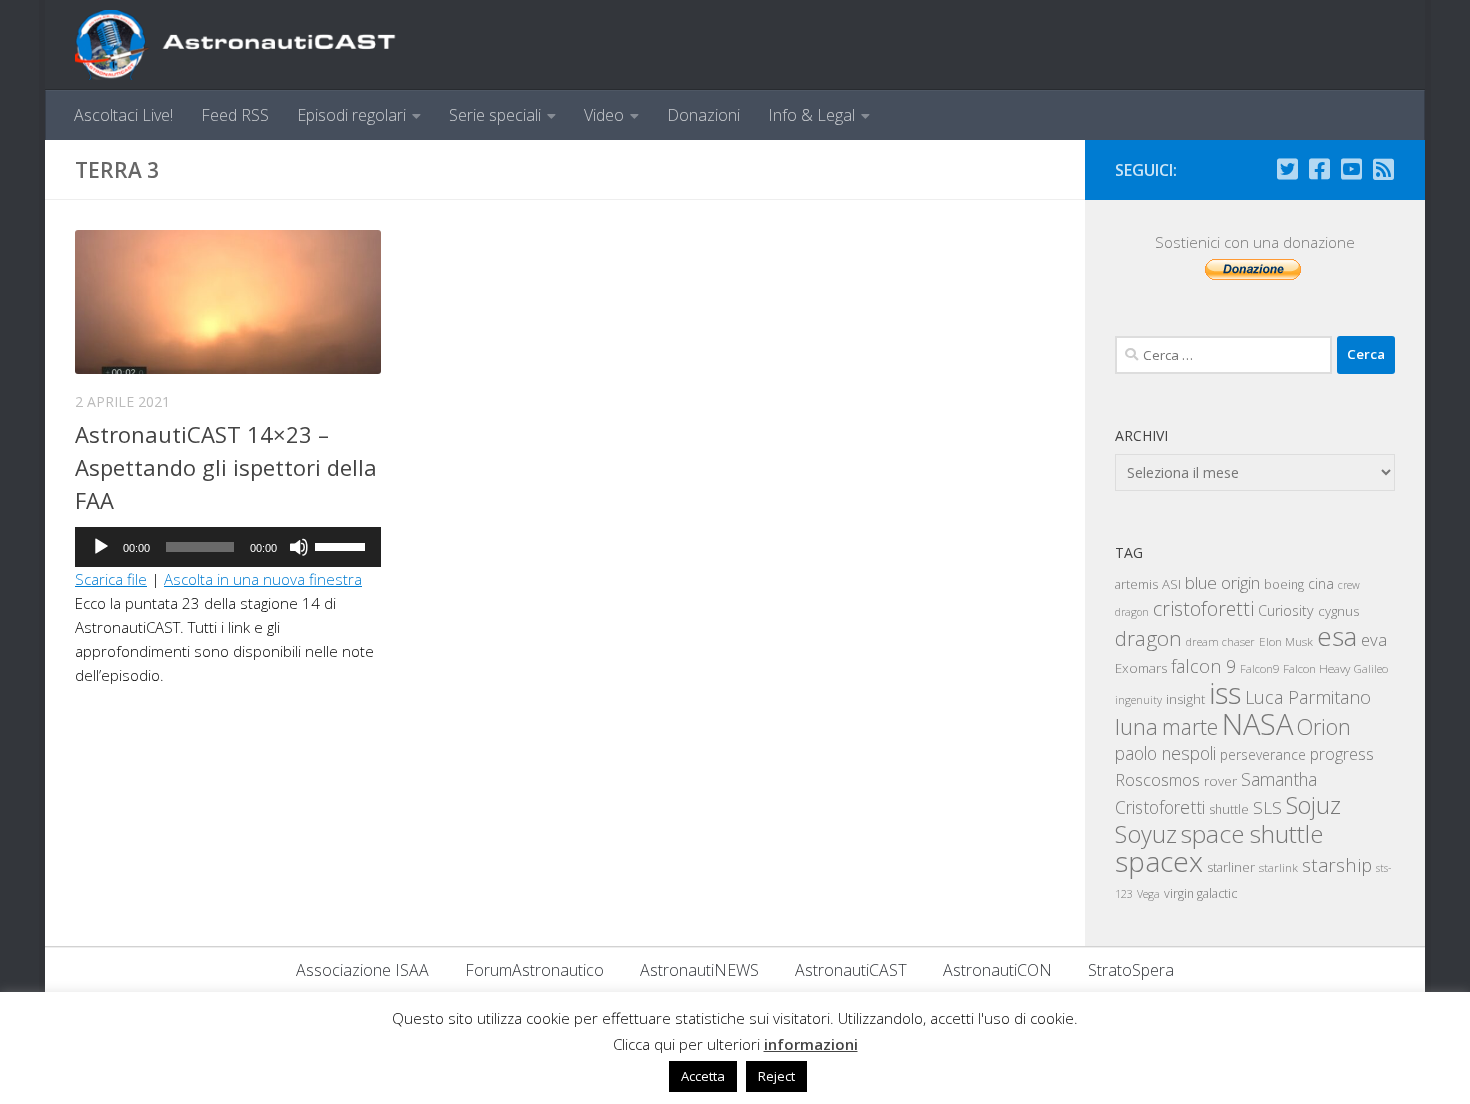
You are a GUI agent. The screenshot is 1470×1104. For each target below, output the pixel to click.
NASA (1257, 724)
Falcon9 (1259, 668)
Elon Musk (1286, 641)
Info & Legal (811, 115)
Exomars (1141, 668)
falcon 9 (1203, 666)
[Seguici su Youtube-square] (1351, 169)
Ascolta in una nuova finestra (263, 579)
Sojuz (1313, 805)
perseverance (1263, 754)
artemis (1136, 584)
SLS (1267, 807)
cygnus (1338, 611)
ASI (1171, 584)
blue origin (1222, 582)
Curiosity (1286, 610)
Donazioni (703, 115)
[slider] (343, 545)
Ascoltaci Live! (123, 115)
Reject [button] (776, 1076)
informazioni (811, 1044)
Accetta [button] (703, 1076)
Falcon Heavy (1316, 668)
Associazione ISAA (362, 970)
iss (1225, 693)
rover (1220, 781)
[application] (228, 547)
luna (1136, 726)
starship (1337, 864)
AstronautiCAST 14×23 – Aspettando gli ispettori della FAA (226, 467)
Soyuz (1146, 834)
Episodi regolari (351, 115)
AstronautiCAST (851, 970)
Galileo (1371, 668)
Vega (1148, 894)
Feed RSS (235, 115)
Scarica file (111, 579)
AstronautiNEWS (699, 970)
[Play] (101, 547)
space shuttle (1252, 833)
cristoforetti (1203, 608)
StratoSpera (1131, 970)
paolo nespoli (1165, 753)
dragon (1148, 638)
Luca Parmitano (1308, 697)
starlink (1278, 867)
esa (1337, 636)
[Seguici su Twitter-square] (1287, 169)
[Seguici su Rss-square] (1383, 169)
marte (1190, 726)
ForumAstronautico (534, 970)
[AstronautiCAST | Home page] (252, 45)
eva (1374, 639)
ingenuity (1138, 699)
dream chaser (1220, 641)
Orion (1324, 726)
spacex (1159, 861)
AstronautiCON (997, 970)
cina (1321, 583)
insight (1185, 699)
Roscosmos (1157, 779)
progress (1342, 754)
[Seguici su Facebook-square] (1319, 169)
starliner (1231, 867)
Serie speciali (495, 115)
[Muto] (299, 547)
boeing (1284, 584)
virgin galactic (1200, 893)
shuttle (1229, 809)
